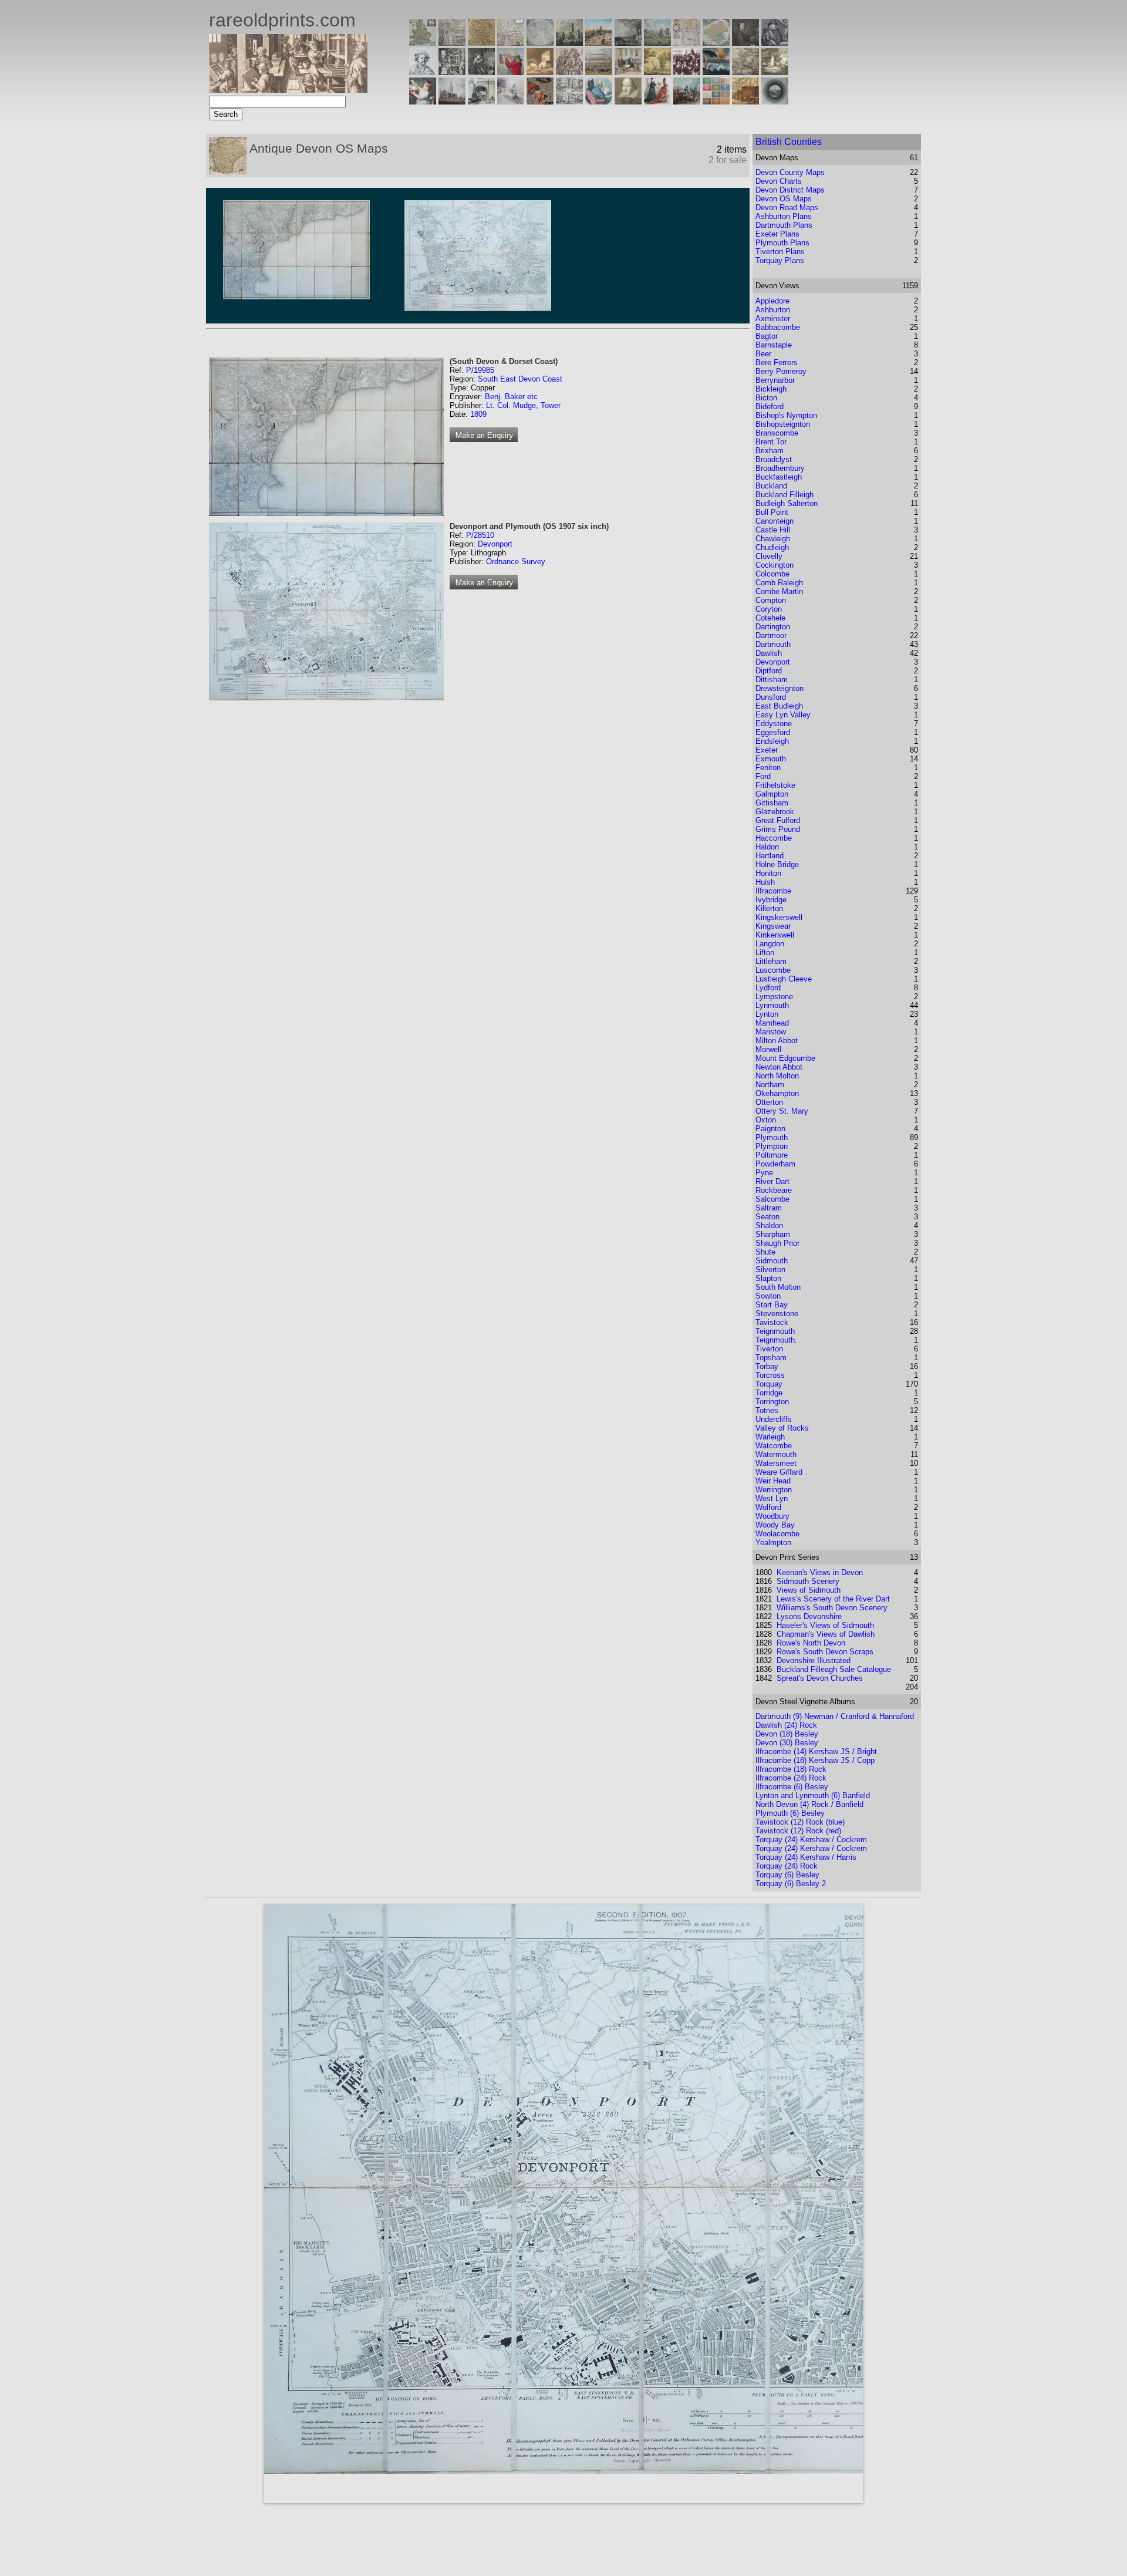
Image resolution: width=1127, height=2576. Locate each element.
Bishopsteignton (783, 424)
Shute (765, 1252)
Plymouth (772, 1137)
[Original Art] (657, 72)
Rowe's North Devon (811, 1643)
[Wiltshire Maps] (687, 43)
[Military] (687, 101)
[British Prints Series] (452, 43)
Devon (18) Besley (787, 1734)
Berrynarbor (775, 380)
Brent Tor (771, 442)
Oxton (766, 1120)
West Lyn (772, 1498)
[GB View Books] (716, 101)
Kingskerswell (779, 917)
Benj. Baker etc (511, 397)
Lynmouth (772, 1005)
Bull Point (772, 512)
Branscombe (777, 433)
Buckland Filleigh (784, 495)
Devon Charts (779, 181)
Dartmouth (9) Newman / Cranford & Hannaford (835, 1716)
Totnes (767, 1410)
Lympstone (774, 997)
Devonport (495, 544)
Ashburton (773, 310)
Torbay (767, 1366)
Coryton (769, 609)
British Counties (789, 142)
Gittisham (772, 803)
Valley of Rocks (782, 1428)
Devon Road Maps (787, 208)
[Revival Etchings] (511, 101)
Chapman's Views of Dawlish (826, 1634)
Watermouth (776, 1454)
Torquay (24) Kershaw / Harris (806, 1857)
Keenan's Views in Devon (820, 1572)
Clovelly (769, 556)
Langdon (770, 944)
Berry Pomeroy (781, 371)
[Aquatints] (452, 101)
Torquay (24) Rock (787, 1866)
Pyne (764, 1173)
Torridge (769, 1393)
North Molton (777, 1076)
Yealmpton (773, 1542)
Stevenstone (777, 1314)
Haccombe (774, 838)
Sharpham (773, 1234)
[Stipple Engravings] (423, 101)
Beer (763, 354)
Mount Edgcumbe (785, 1058)
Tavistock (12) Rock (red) (798, 1831)
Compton (771, 600)
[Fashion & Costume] (657, 101)
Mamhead (772, 1023)
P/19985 (480, 370)
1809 (478, 414)
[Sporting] (599, 72)
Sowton (768, 1296)
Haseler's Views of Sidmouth (825, 1625)
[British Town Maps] (511, 43)
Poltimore (772, 1155)
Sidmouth (772, 1261)
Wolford (768, 1507)
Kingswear (773, 926)
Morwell (768, 1049)
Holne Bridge (777, 864)
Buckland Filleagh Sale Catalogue (834, 1669)
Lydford (768, 988)
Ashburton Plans (784, 216)
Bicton (766, 398)
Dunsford (771, 697)
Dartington (773, 627)
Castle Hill (773, 530)
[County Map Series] (481, 43)
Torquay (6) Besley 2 (791, 1884)
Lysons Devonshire (809, 1616)
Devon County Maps (790, 172)
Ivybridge (771, 900)
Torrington (772, 1402)
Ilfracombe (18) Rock (791, 1769)
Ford (763, 776)
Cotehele (770, 618)
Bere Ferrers (777, 363)
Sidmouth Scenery (808, 1581)
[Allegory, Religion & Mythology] (569, 101)
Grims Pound (778, 829)
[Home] (288, 90)
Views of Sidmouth (809, 1590)
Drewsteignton (780, 688)
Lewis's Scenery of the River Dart (833, 1599)
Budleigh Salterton (787, 503)
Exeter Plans (777, 234)
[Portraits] (569, 72)
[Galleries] (716, 72)
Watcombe (774, 1446)
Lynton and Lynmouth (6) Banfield (813, 1796)
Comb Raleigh (779, 583)
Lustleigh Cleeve (784, 979)
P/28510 (480, 535)
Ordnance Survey (516, 562)
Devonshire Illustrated (814, 1660)
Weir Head (773, 1481)
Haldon (767, 847)
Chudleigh (772, 547)
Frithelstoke (775, 785)
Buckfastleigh (779, 477)
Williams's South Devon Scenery (832, 1608)
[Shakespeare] (628, 101)
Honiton (768, 873)
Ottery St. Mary (782, 1111)
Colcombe (772, 574)
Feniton (768, 768)
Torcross (770, 1375)
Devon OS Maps (784, 199)
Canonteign (775, 521)
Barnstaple (774, 345)
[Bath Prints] (628, 43)
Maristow (771, 1032)
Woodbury (772, 1516)
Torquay (769, 1384)
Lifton (765, 952)
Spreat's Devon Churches (820, 1678)
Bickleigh (771, 389)
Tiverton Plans (780, 252)
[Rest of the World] (540, 43)
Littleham (771, 961)
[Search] (775, 101)
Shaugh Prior (777, 1243)
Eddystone (774, 724)
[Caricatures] (511, 72)
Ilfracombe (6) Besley (792, 1787)
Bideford (770, 407)
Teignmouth (775, 1331)
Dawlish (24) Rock (786, 1725)
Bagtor (767, 336)
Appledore (772, 301)
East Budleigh (779, 706)
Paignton (770, 1129)
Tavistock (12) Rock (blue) (800, 1822)
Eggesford (773, 732)
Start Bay (772, 1305)
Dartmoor (771, 635)
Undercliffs (774, 1419)
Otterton (769, 1102)
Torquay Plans (780, 260)
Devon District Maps (790, 190)
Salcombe (772, 1199)
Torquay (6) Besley (787, 1875)
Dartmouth (773, 644)
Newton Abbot (779, 1067)
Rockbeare (774, 1190)
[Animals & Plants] (540, 72)
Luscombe (773, 970)
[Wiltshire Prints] (657, 43)
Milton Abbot (777, 1041)
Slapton (768, 1278)
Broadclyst (774, 459)
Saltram (769, 1208)
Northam (770, 1085)
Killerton (769, 908)
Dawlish (769, 653)
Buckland (771, 486)
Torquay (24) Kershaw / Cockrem (811, 1840)
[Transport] (628, 72)
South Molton (778, 1287)
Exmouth (771, 759)
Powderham (775, 1164)
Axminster (773, 318)
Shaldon (769, 1225)
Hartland (770, 856)
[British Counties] (423, 43)
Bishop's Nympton (786, 415)
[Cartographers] (775, 43)
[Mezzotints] (775, 72)
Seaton (767, 1217)
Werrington (774, 1490)
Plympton (772, 1146)
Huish (765, 882)
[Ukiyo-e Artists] (540, 101)
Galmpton (772, 794)
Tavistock (772, 1322)
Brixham (770, 451)
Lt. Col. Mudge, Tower (523, 405)
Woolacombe (777, 1534)
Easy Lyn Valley (783, 715)
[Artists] (745, 43)
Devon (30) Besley (787, 1743)
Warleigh (770, 1437)
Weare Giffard (779, 1472)
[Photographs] (687, 72)
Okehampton (777, 1093)
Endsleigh (772, 741)
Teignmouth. (776, 1340)
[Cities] (599, 43)
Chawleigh (773, 539)
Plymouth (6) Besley (790, 1813)
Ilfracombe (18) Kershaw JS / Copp (815, 1760)
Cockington (775, 565)
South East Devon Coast (520, 379)
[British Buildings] (569, 43)
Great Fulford (778, 820)
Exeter (767, 750)
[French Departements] (716, 43)
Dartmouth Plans (784, 225)
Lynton (767, 1014)
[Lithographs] (481, 101)
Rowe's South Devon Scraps (825, 1652)
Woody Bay (775, 1525)
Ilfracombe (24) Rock (791, 1778)
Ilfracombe (773, 891)
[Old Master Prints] (745, 72)
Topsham (771, 1358)
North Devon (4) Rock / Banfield (809, 1804)
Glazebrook (775, 812)
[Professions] (599, 101)
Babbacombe (778, 327)
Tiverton (769, 1349)
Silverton (770, 1270)
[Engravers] (423, 72)
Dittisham (772, 680)
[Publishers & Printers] (452, 72)
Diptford (769, 671)
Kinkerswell (775, 935)
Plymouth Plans (782, 243)
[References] (745, 101)
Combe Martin (779, 591)
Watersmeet (776, 1463)
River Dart (772, 1181)
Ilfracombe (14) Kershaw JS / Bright (816, 1751)
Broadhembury (780, 468)
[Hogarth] (481, 72)
